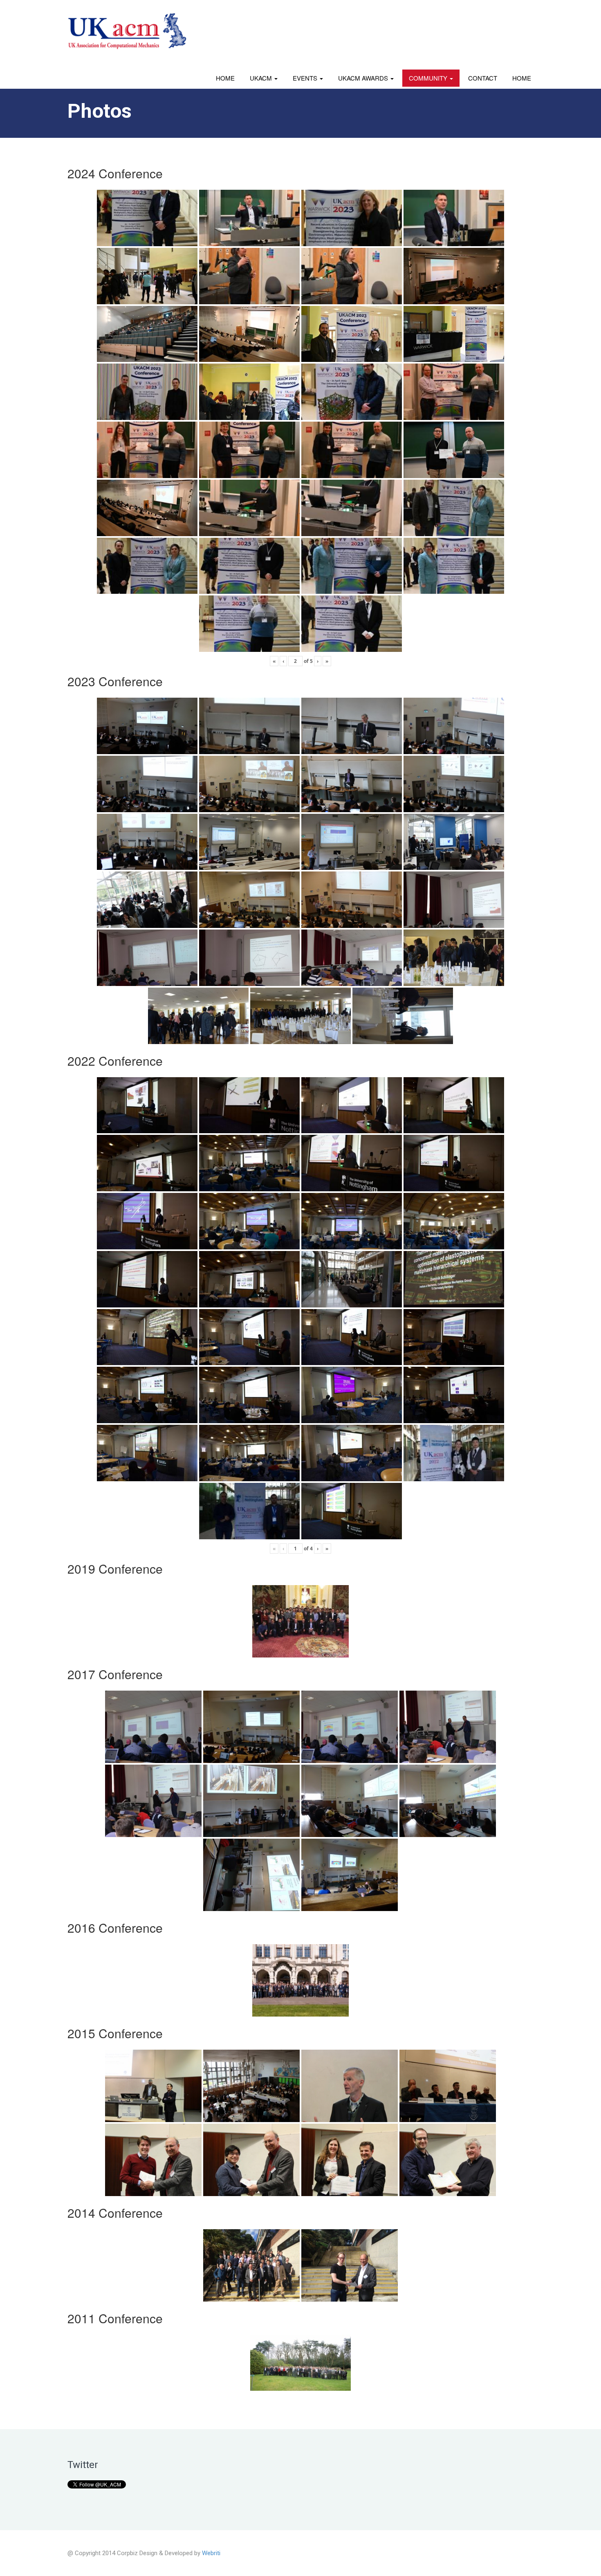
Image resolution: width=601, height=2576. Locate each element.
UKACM (262, 78)
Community (429, 78)
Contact (483, 78)
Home (225, 78)
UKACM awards (364, 78)
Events (306, 78)
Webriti (211, 2553)
